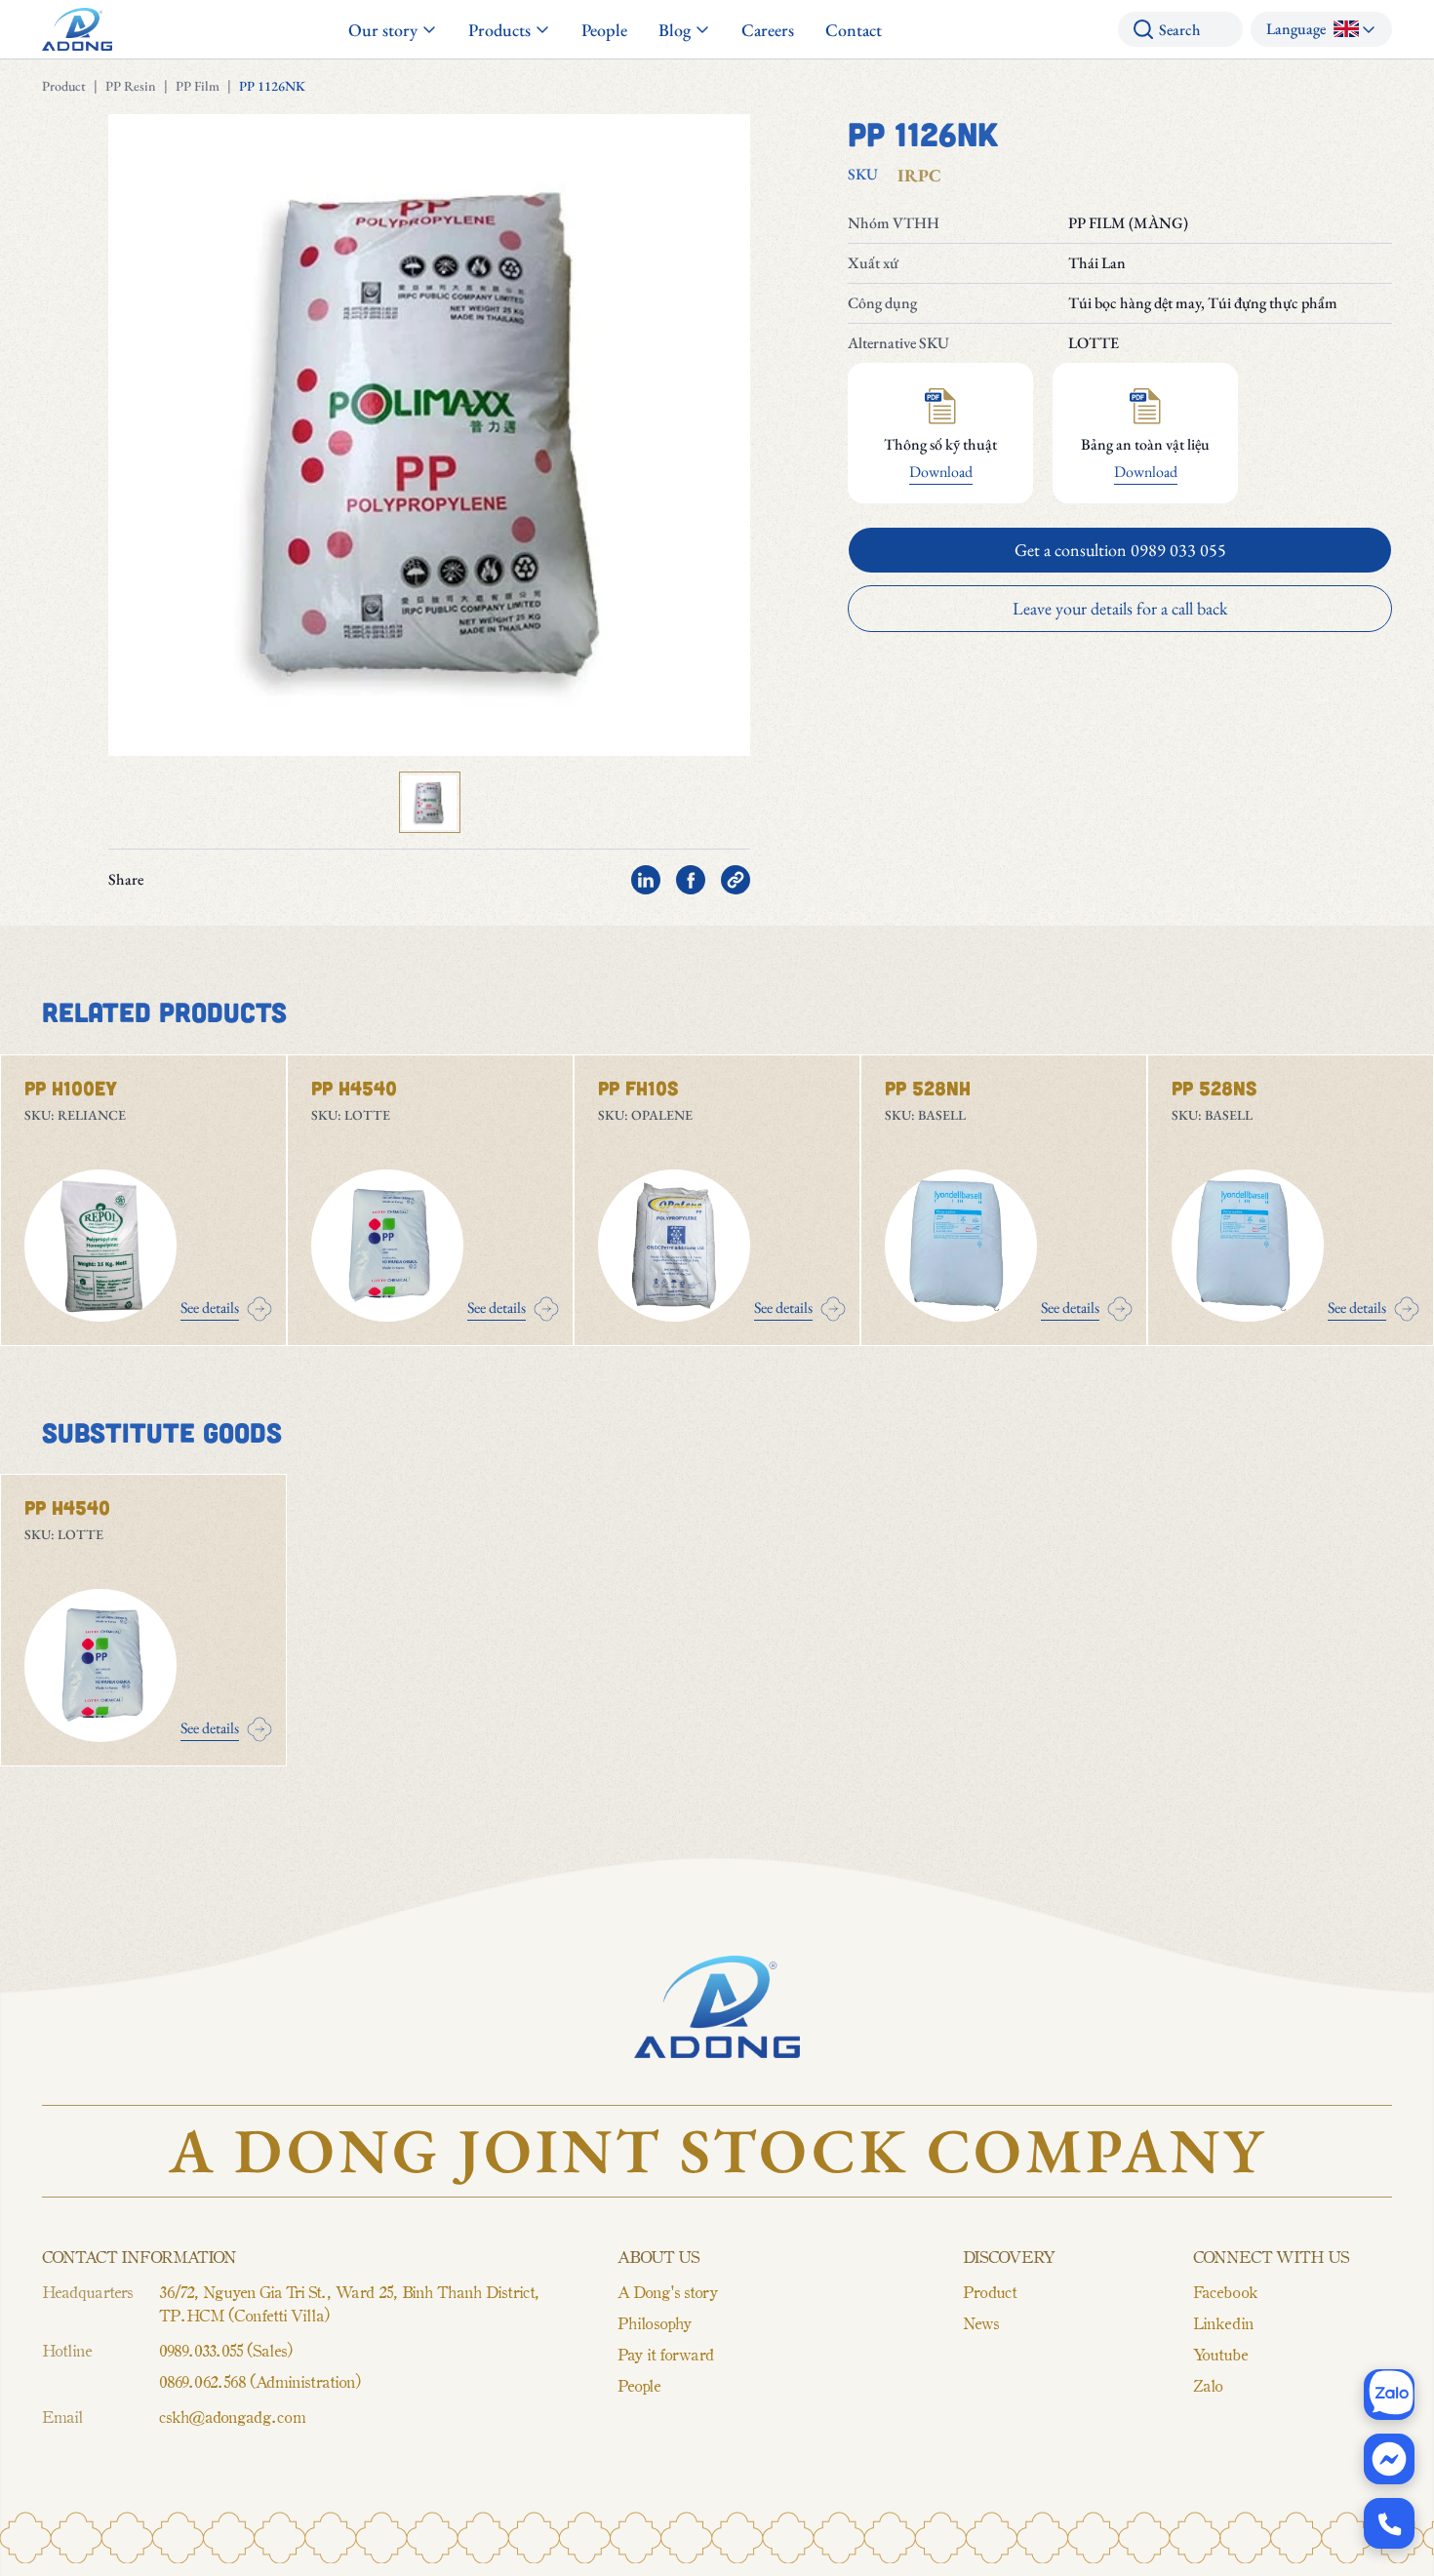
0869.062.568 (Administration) (259, 2381)
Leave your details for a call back (1120, 608)
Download (941, 472)
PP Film (198, 86)
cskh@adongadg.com (232, 2416)
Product (64, 86)
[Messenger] (1389, 2459)
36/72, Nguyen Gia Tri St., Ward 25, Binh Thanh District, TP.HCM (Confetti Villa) (349, 2303)
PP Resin (131, 86)
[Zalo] (1389, 2395)
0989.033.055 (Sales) (225, 2350)
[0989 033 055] (1389, 2523)
